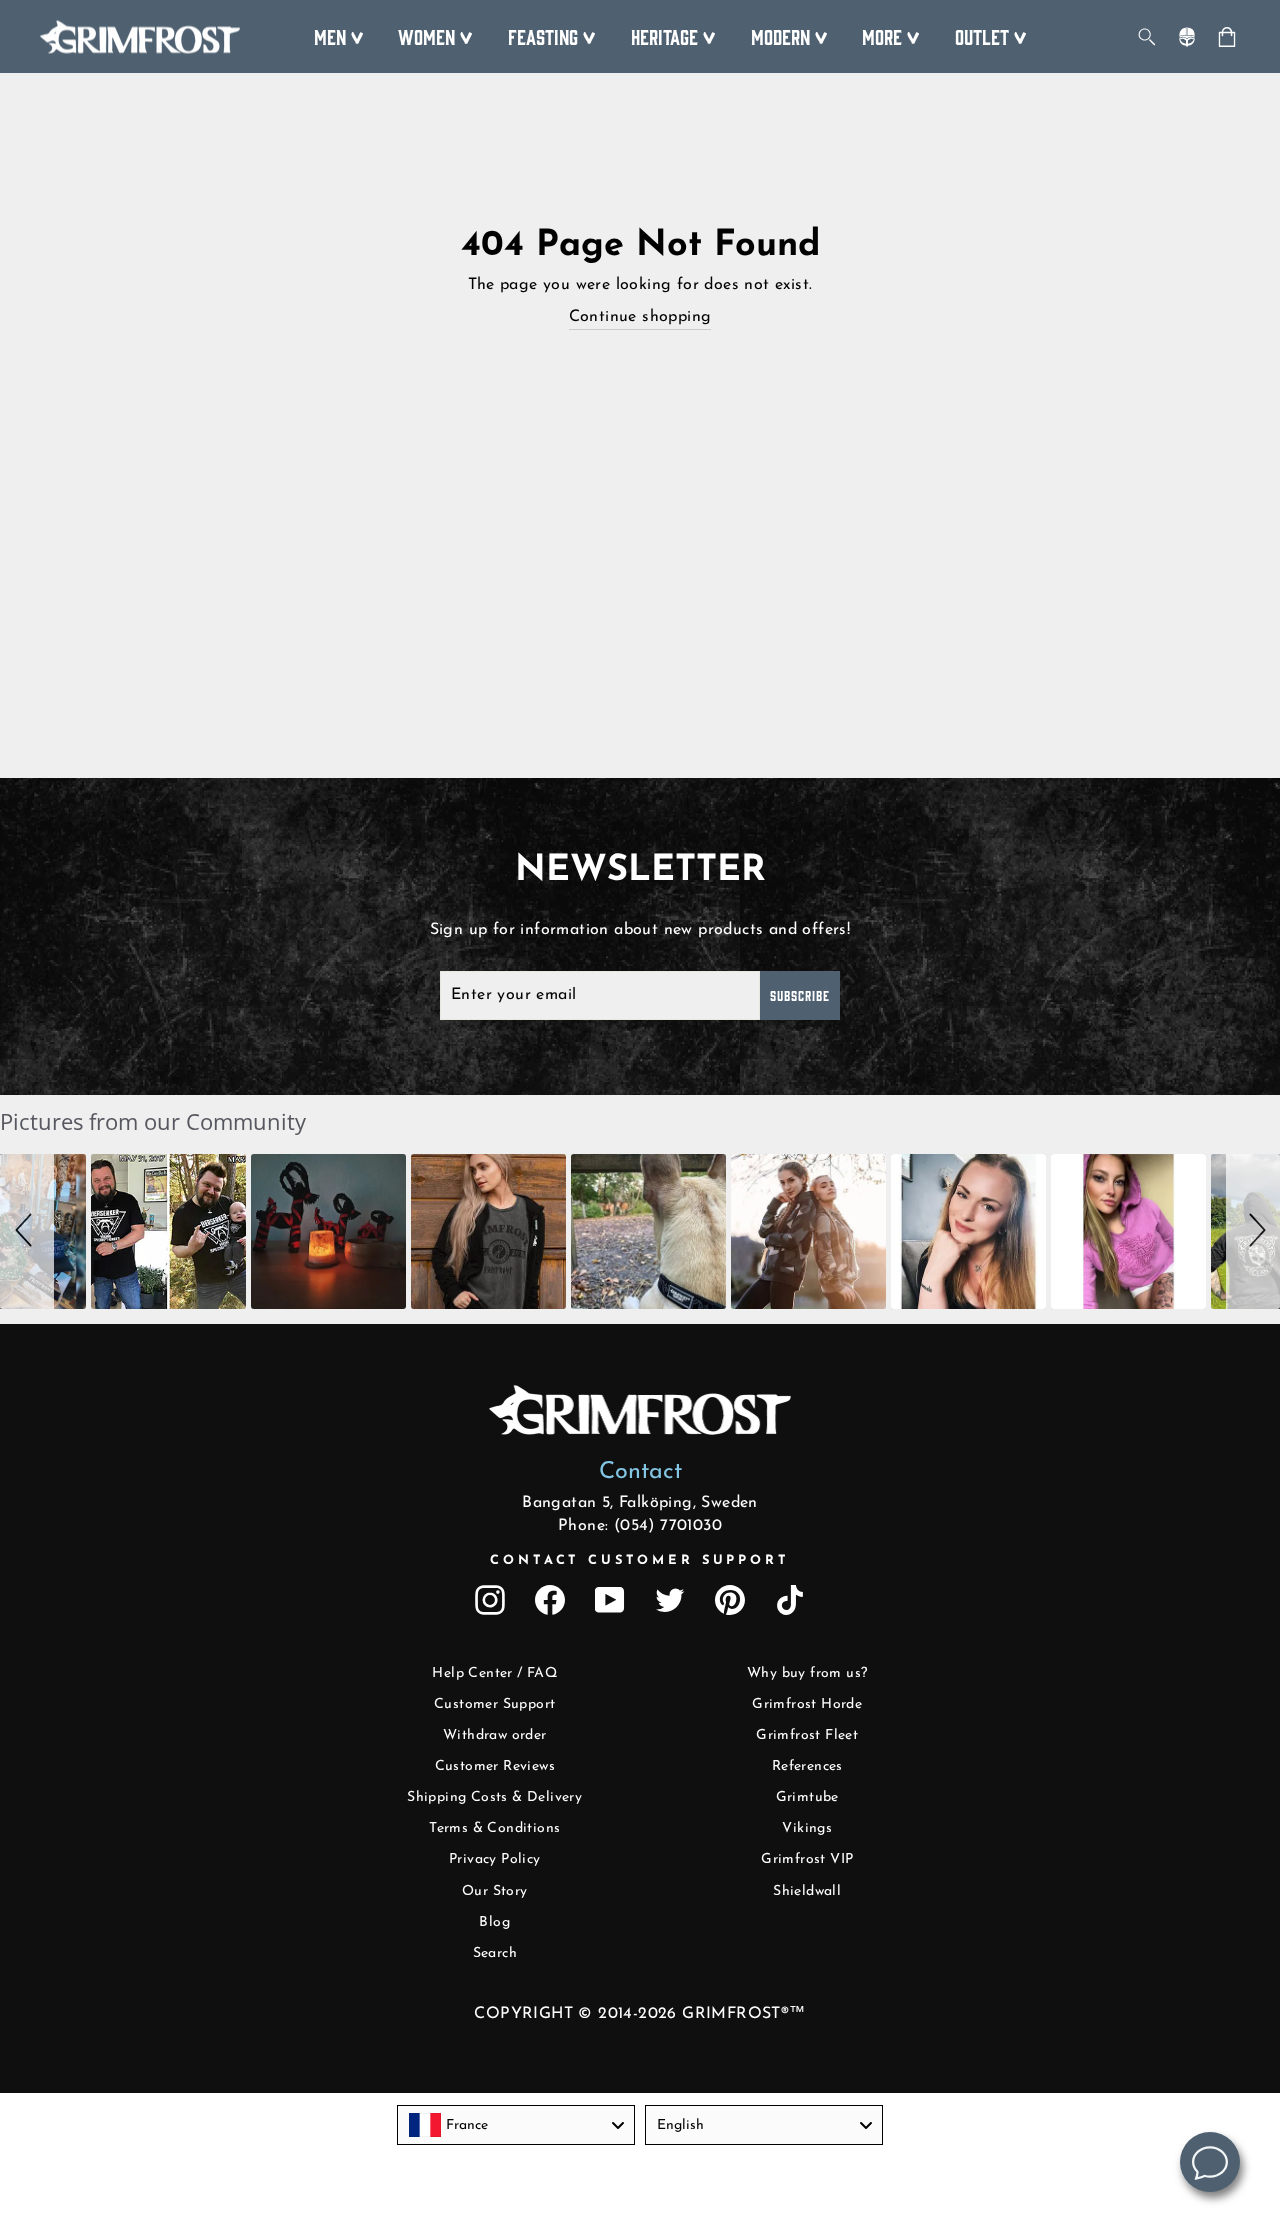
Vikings (807, 1828)
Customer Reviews (495, 1766)
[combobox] (516, 2125)
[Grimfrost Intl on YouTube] (610, 1600)
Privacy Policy (495, 1859)
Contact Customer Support (639, 1560)
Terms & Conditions (494, 1828)
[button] (27, 1231)
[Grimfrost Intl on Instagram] (490, 1600)
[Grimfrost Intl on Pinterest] (730, 1600)
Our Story (495, 1891)
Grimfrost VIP (807, 1859)
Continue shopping (640, 317)
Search (495, 1953)
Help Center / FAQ (494, 1673)
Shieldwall (807, 1891)
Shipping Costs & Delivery (494, 1797)
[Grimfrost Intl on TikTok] (790, 1600)
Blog (494, 1922)
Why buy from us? (807, 1673)
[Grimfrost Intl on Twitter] (670, 1600)
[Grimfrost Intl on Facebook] (550, 1600)
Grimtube (807, 1797)
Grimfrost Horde (807, 1704)
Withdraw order (495, 1735)
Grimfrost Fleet (807, 1735)
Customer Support (494, 1704)
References (807, 1766)
